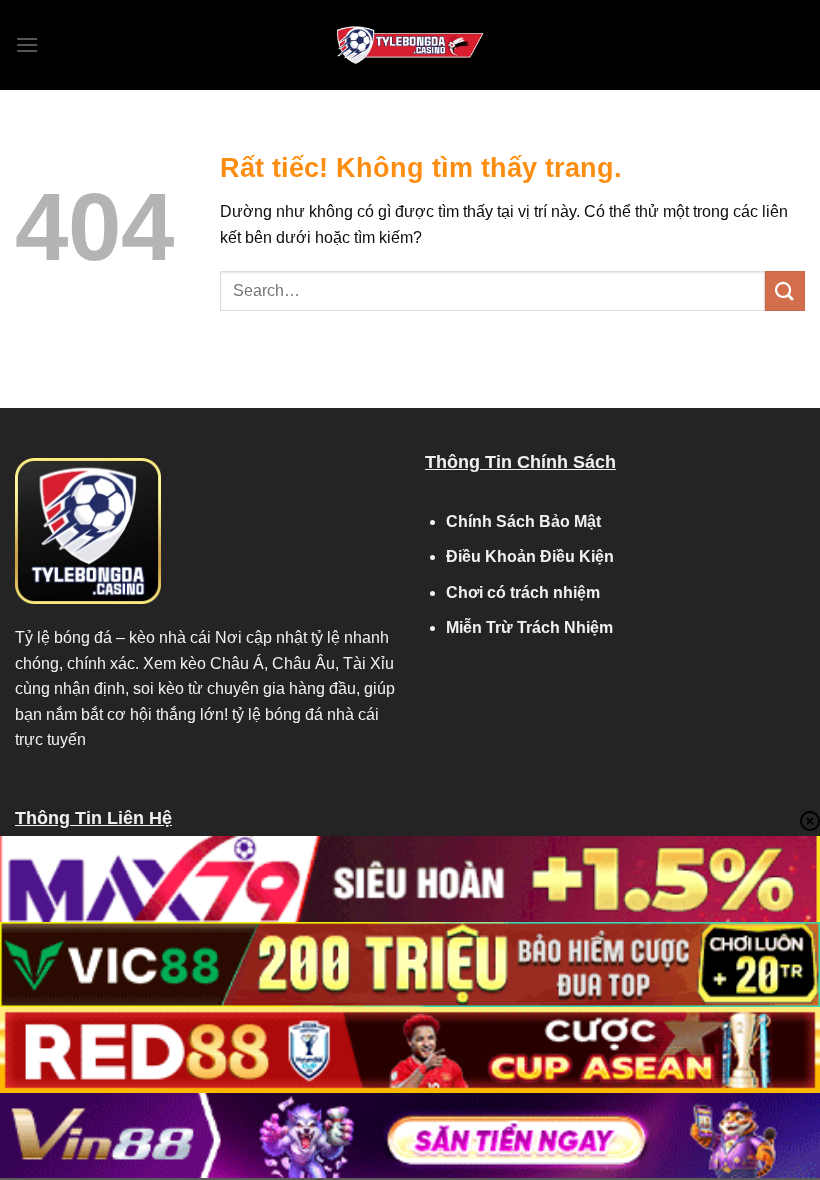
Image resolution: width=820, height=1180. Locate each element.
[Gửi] (785, 290)
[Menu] (27, 44)
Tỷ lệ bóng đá (63, 637)
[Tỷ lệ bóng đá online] (410, 45)
